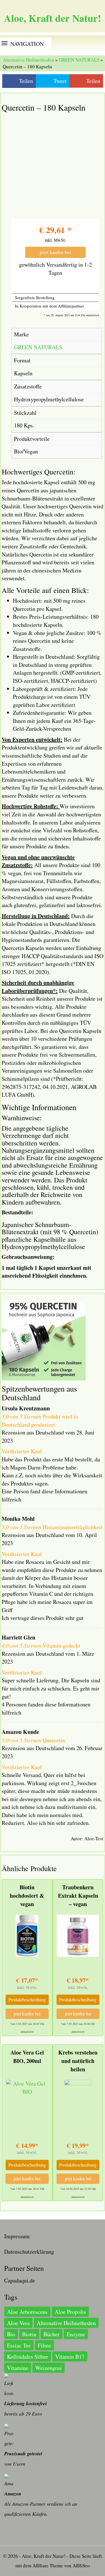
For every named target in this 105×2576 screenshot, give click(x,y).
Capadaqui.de (20, 2280)
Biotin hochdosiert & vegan (27, 1896)
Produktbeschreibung (27, 1999)
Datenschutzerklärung (29, 2252)
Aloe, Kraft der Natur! (53, 18)
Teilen (26, 81)
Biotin (29, 2334)
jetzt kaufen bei (55, 252)
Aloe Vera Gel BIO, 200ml (27, 2057)
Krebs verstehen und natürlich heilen (78, 2061)
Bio (11, 2334)
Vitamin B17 (70, 2357)
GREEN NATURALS (79, 60)
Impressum (17, 2236)
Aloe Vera (18, 2323)
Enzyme (76, 2334)
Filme (45, 2345)
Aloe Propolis (70, 2312)
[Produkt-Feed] (9, 2534)
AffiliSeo (81, 2565)
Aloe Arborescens (27, 2312)
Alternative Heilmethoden (28, 60)
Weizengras (49, 2368)
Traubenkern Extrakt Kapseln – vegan (78, 1896)
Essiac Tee (19, 2345)
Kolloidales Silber (28, 2357)
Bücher (52, 2334)
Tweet (60, 81)
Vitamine (18, 2368)
